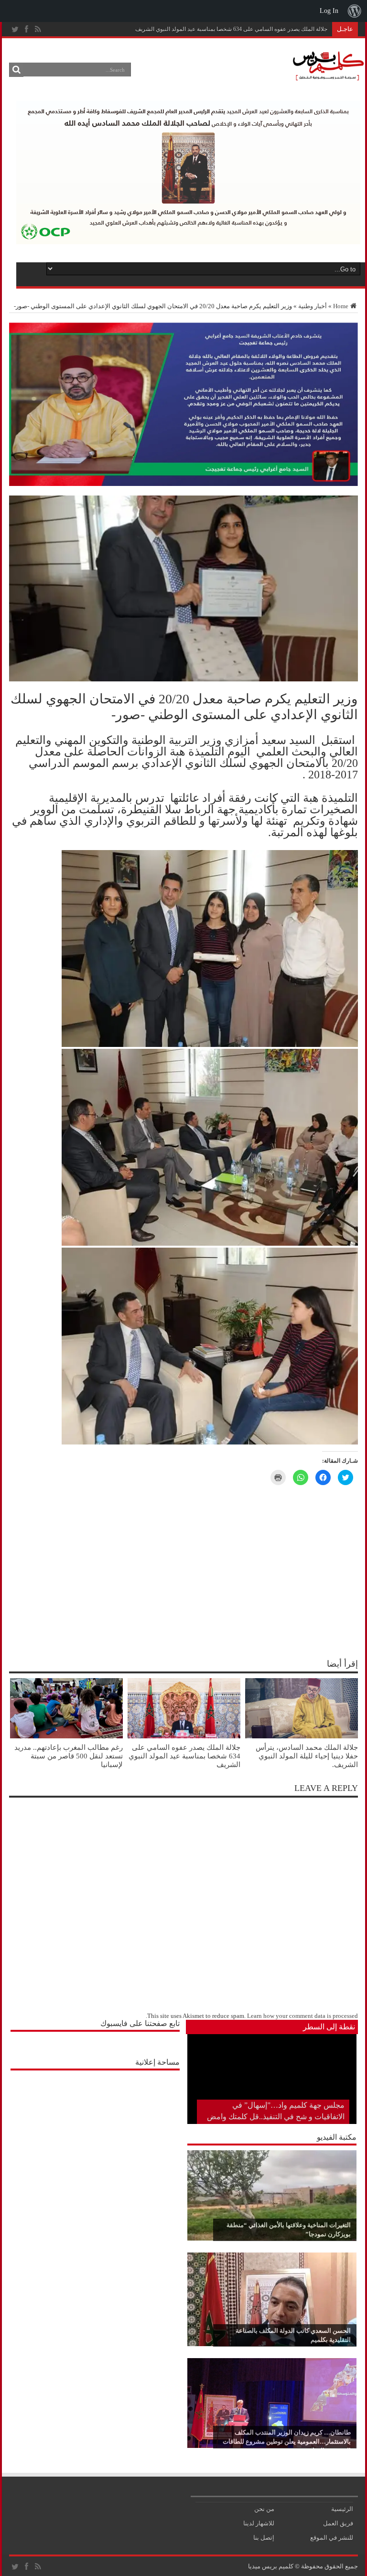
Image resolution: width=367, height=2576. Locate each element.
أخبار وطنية (313, 306)
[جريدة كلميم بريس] (327, 76)
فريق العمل (338, 2523)
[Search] (16, 70)
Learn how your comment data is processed (302, 2016)
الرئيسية (342, 2509)
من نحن (264, 2509)
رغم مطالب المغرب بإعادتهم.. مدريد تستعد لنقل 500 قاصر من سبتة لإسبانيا (69, 1756)
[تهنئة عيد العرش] (183, 484)
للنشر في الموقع (332, 2538)
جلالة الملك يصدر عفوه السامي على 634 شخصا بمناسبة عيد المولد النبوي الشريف (231, 29)
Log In (329, 11)
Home (341, 306)
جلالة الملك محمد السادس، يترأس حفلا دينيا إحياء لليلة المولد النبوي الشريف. (307, 1756)
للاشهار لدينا (259, 2523)
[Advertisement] (95, 2135)
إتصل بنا (264, 2538)
